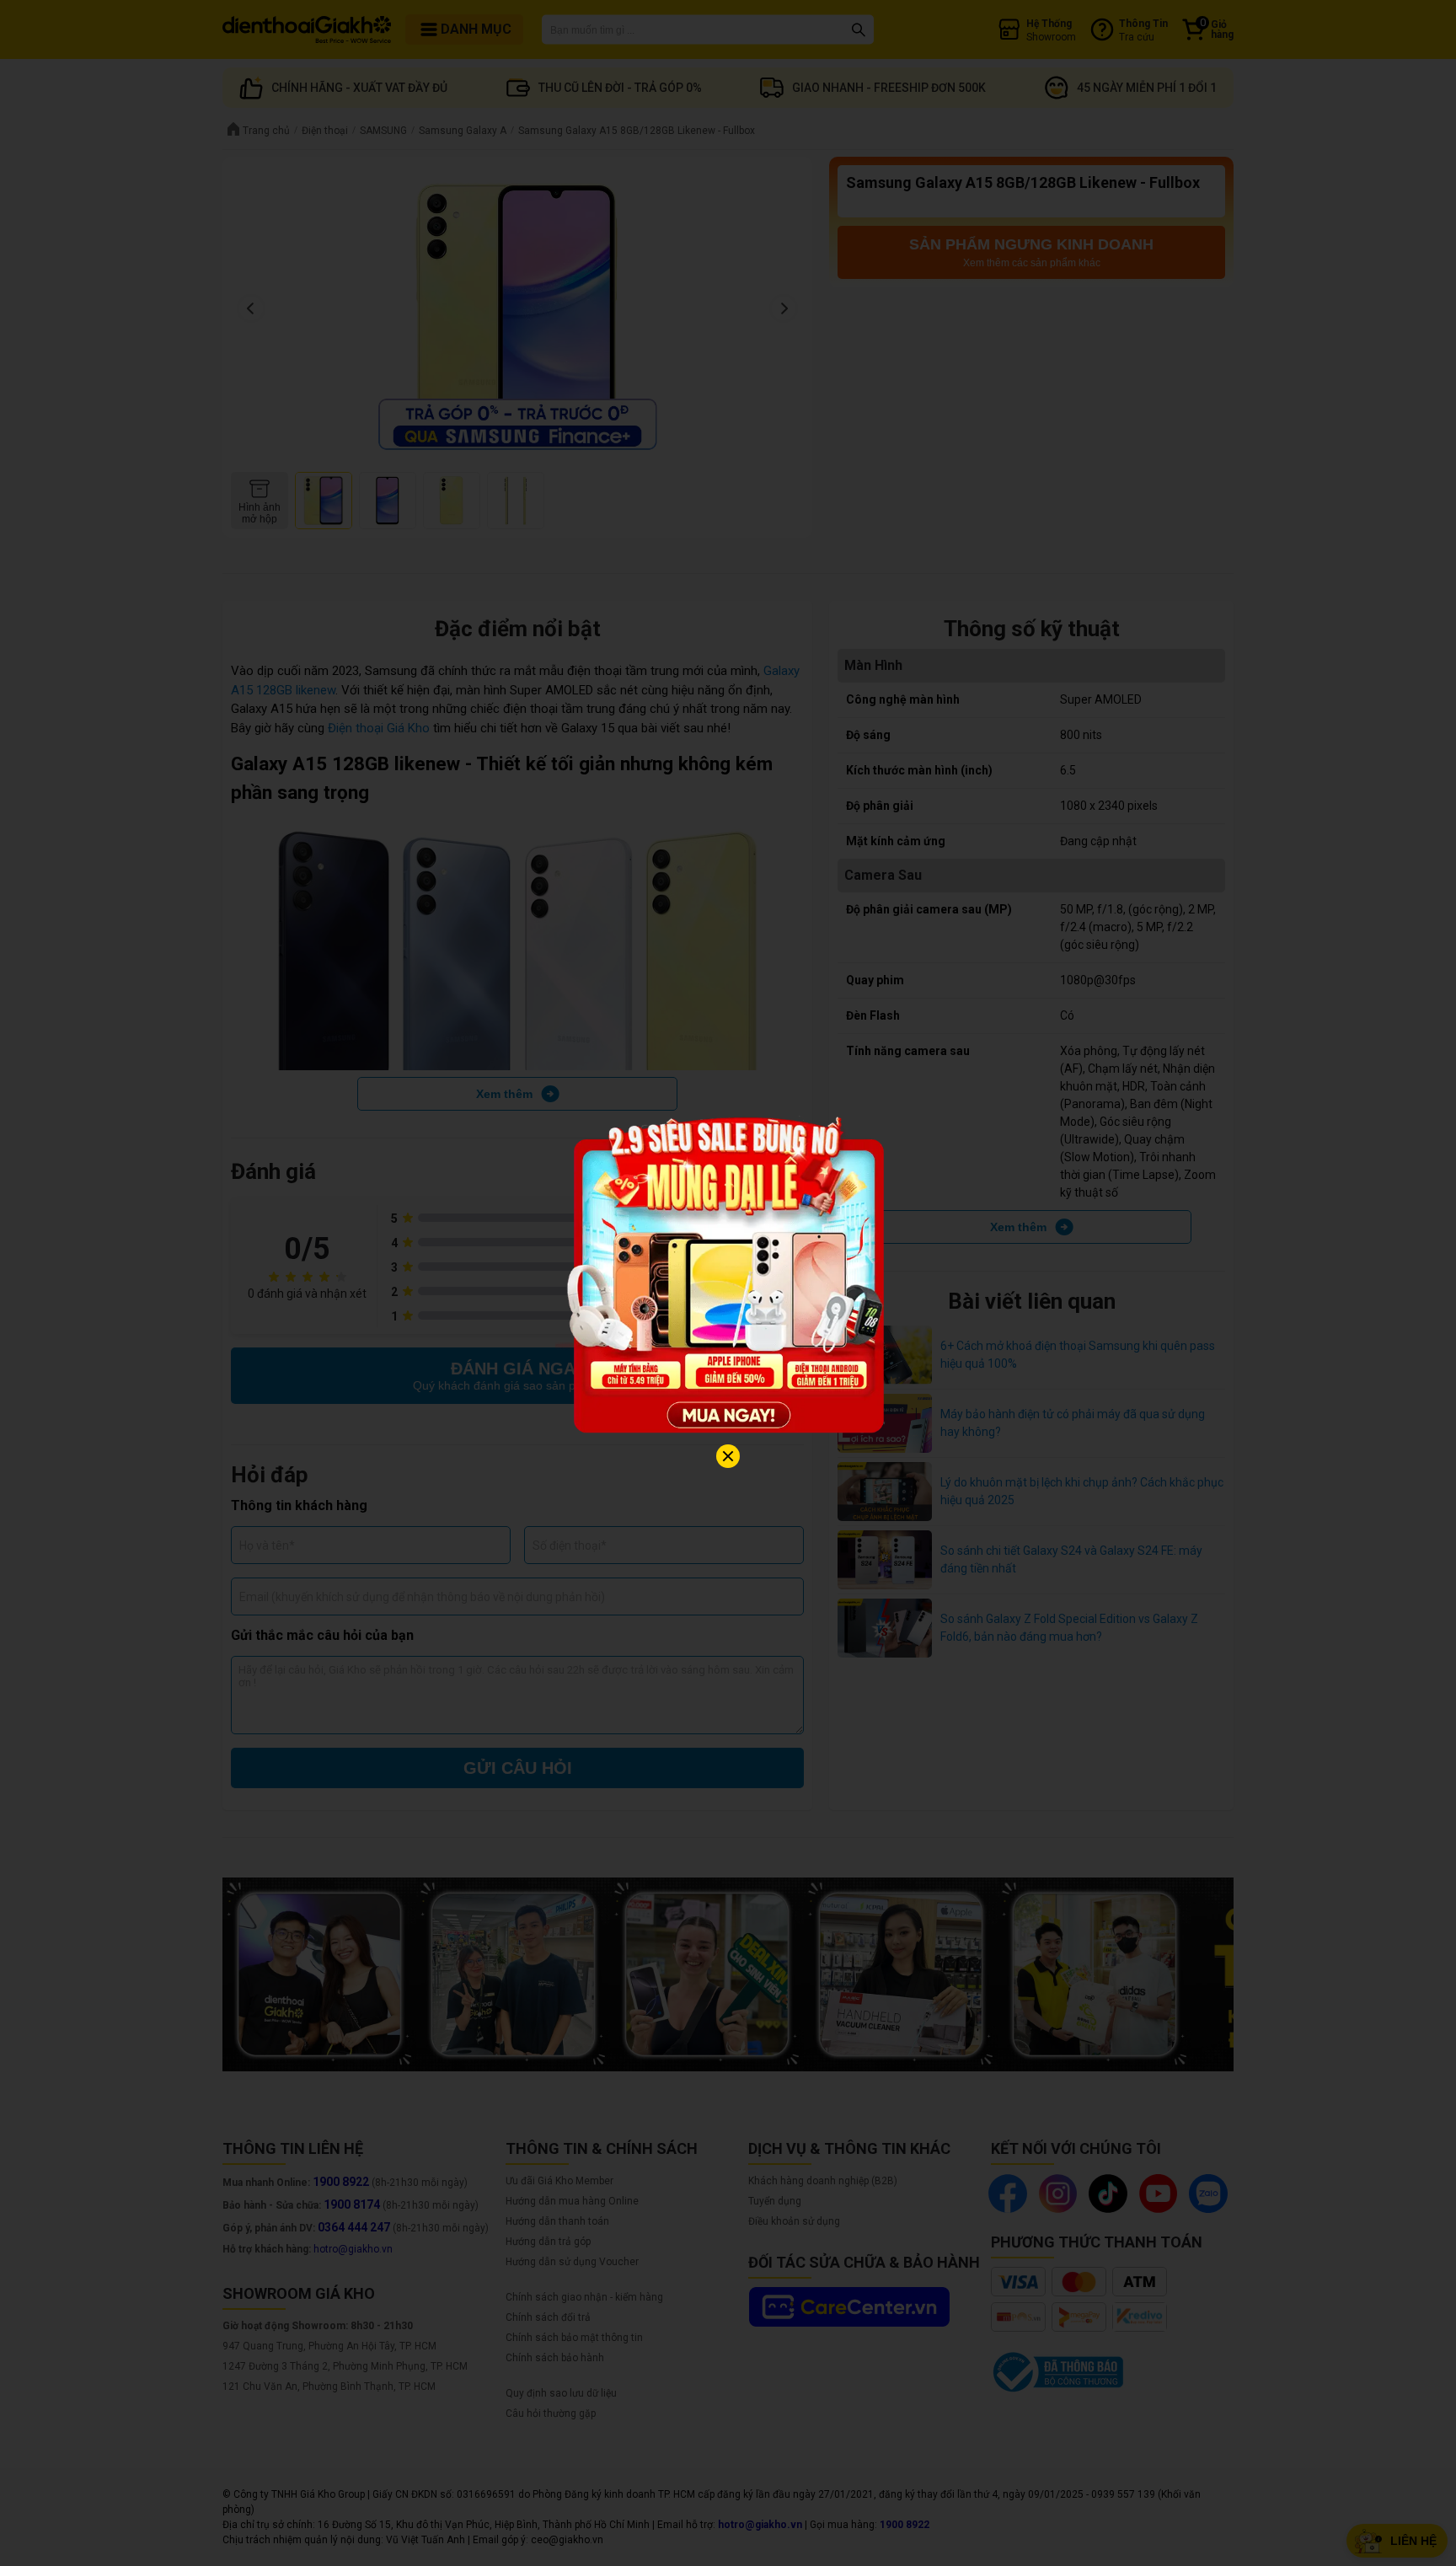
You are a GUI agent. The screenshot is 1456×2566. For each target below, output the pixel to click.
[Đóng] (728, 1456)
